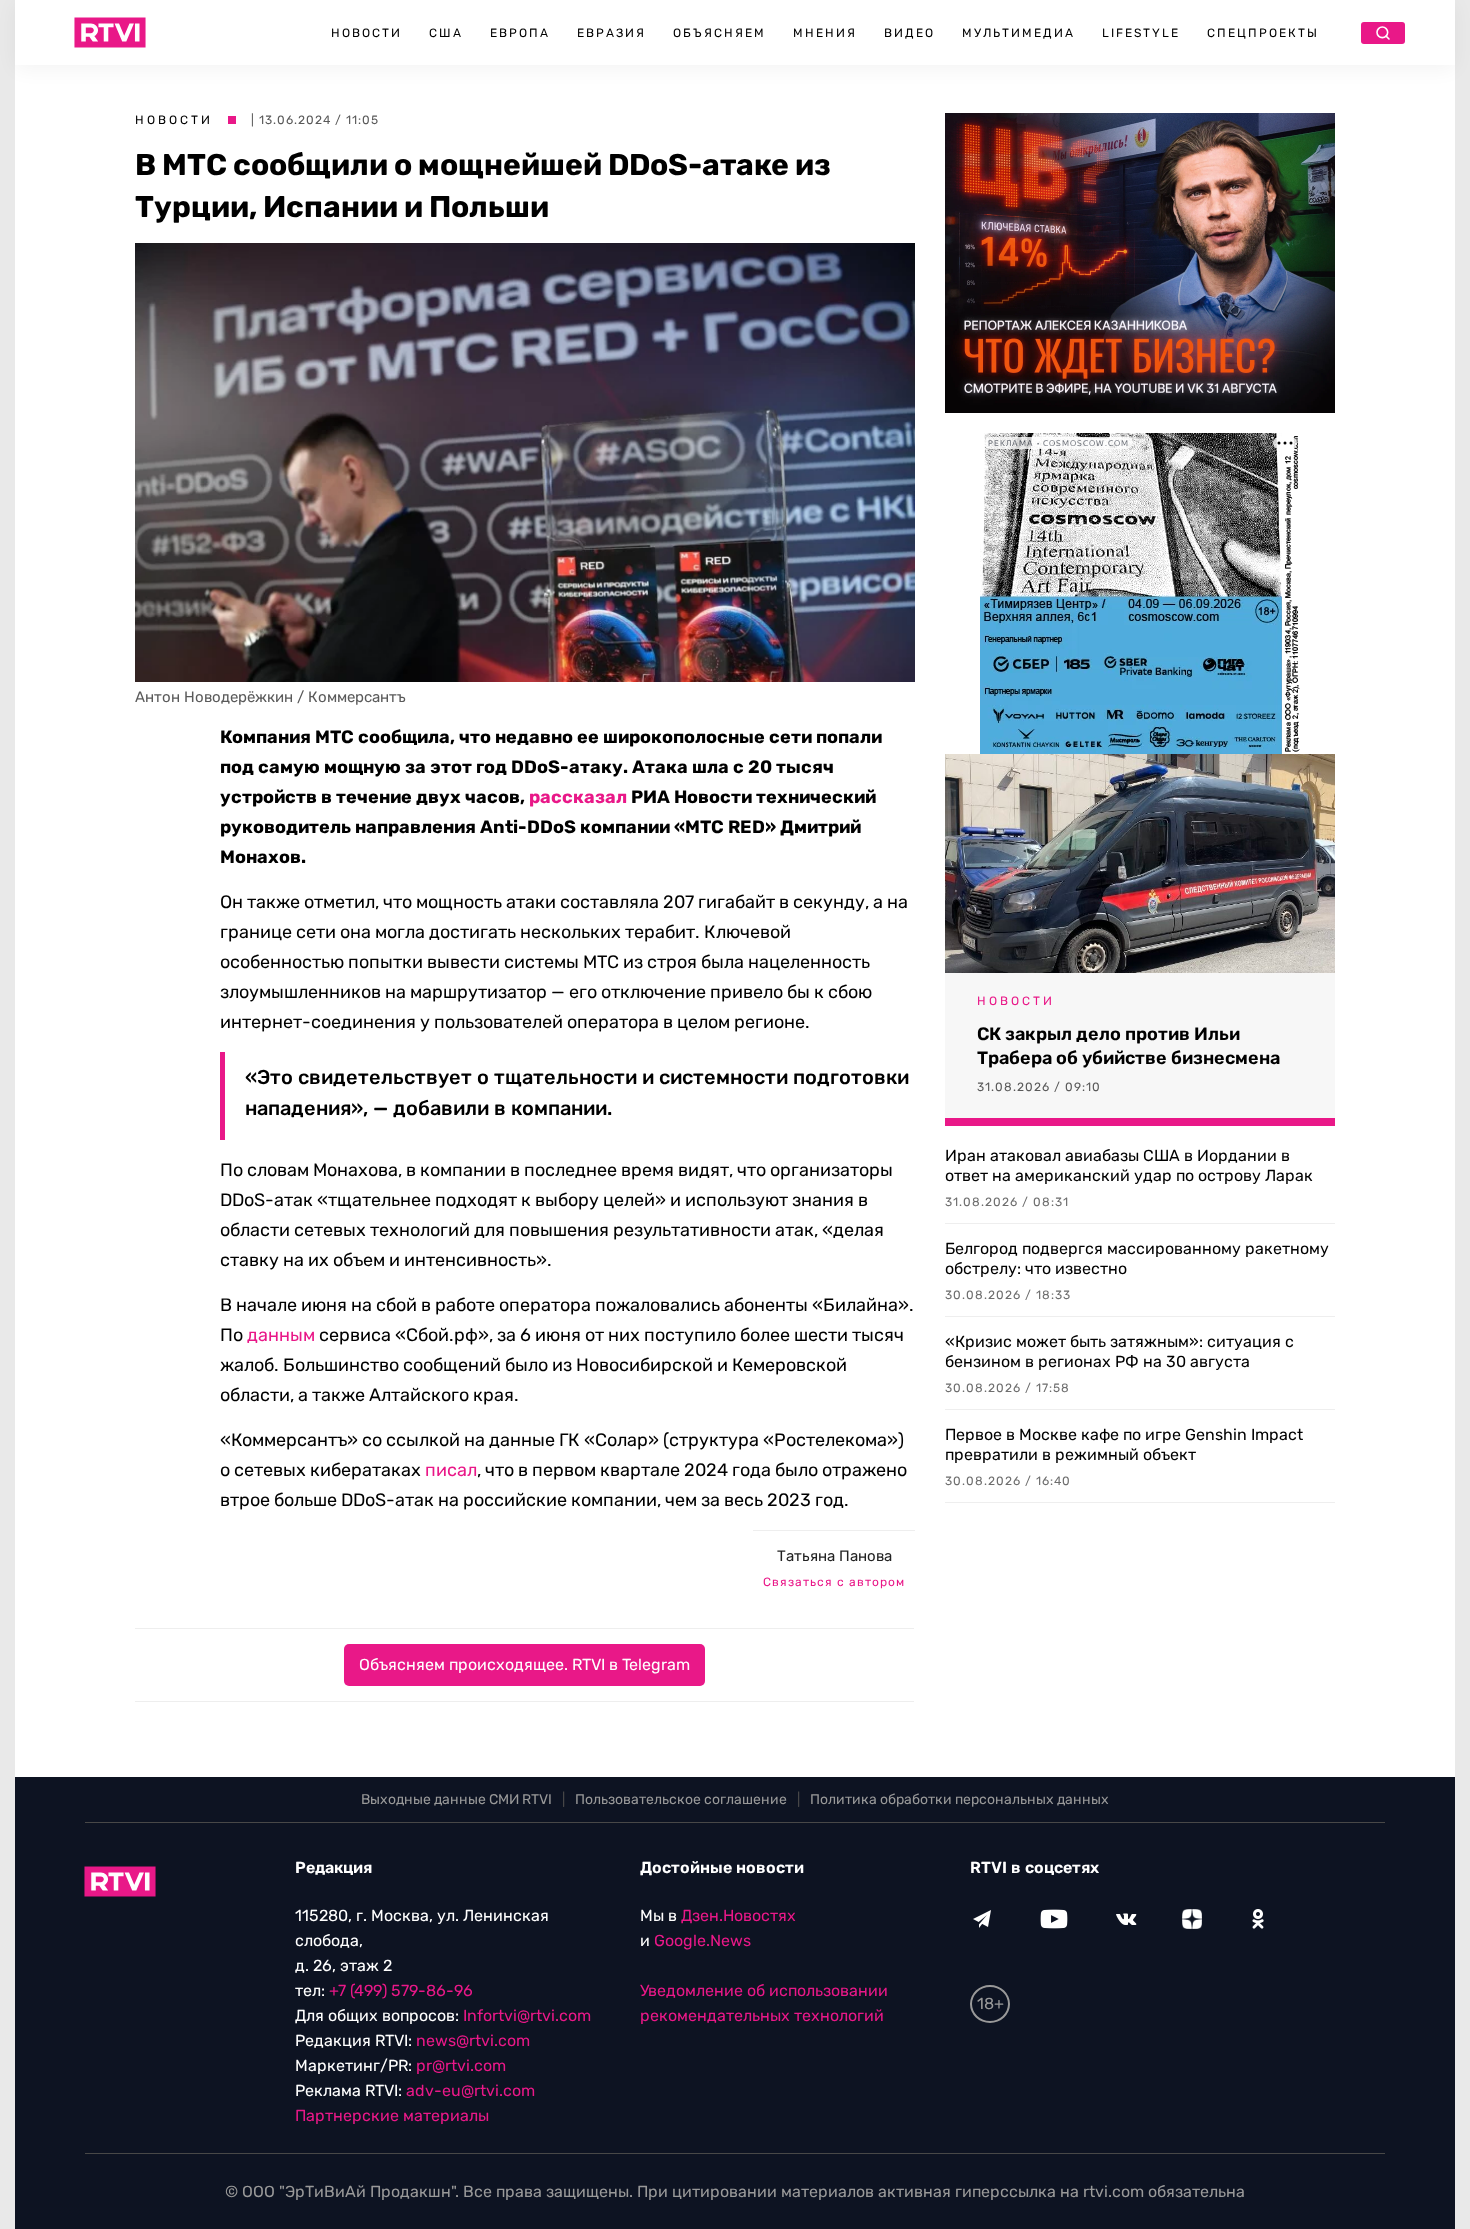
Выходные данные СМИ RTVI (456, 1799)
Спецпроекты (1263, 33)
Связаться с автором (834, 1582)
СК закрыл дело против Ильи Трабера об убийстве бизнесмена (1128, 1046)
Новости (366, 33)
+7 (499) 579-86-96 (401, 1990)
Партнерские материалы (392, 2115)
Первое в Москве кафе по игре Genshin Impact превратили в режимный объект (1124, 1444)
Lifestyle (1141, 33)
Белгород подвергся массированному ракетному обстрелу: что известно (1137, 1258)
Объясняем (719, 33)
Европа (520, 33)
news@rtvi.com (473, 2040)
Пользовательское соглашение (681, 1799)
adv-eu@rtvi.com (470, 2090)
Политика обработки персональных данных (959, 1799)
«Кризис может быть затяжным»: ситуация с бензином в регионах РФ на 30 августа (1119, 1351)
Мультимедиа (1018, 33)
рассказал (578, 797)
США (446, 33)
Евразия (611, 33)
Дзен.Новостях (738, 1915)
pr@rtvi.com (461, 2065)
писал (451, 1470)
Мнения (825, 33)
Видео (909, 33)
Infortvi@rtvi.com (527, 2015)
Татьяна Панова (834, 1556)
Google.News (702, 1940)
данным (281, 1335)
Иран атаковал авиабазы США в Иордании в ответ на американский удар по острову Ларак (1129, 1165)
